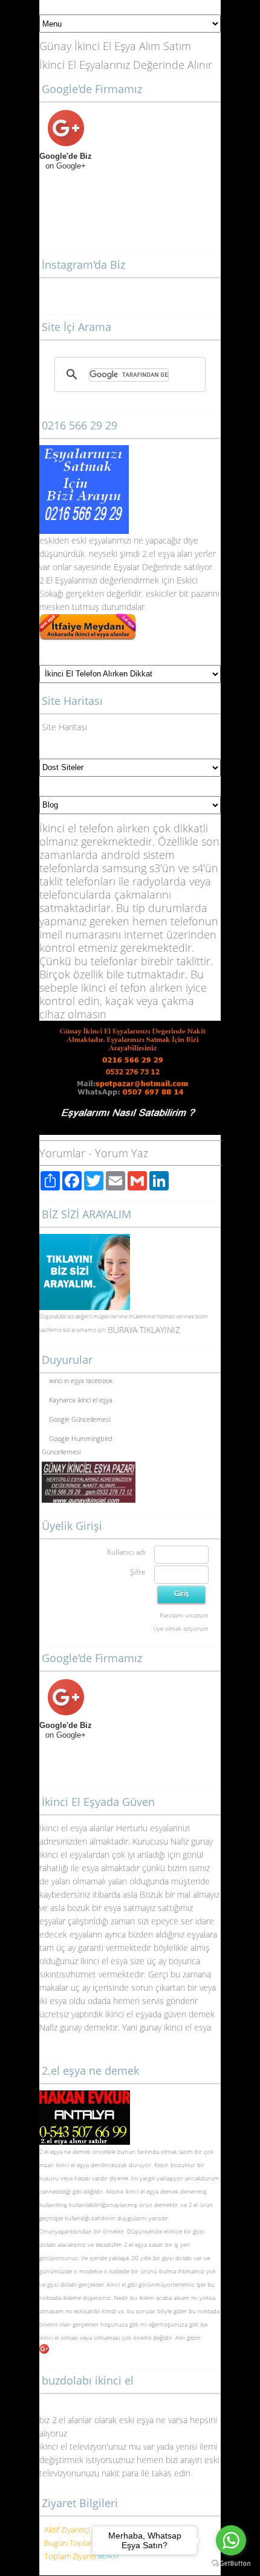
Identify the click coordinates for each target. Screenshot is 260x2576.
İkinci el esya (63, 1828)
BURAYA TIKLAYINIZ (144, 1330)
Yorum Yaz (122, 1153)
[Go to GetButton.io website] (231, 2564)
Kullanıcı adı (126, 1552)
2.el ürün (201, 2205)
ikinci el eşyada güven (146, 2014)
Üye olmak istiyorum (181, 1628)
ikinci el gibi (122, 2284)
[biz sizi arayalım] (85, 1240)
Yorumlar (62, 1153)
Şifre (138, 1572)
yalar (106, 540)
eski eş (83, 540)
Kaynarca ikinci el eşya (81, 1397)
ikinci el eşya (72, 2165)
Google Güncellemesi (80, 1416)
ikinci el (50, 2337)
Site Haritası (64, 727)
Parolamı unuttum (184, 1615)
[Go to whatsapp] (231, 2540)
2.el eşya (158, 554)
